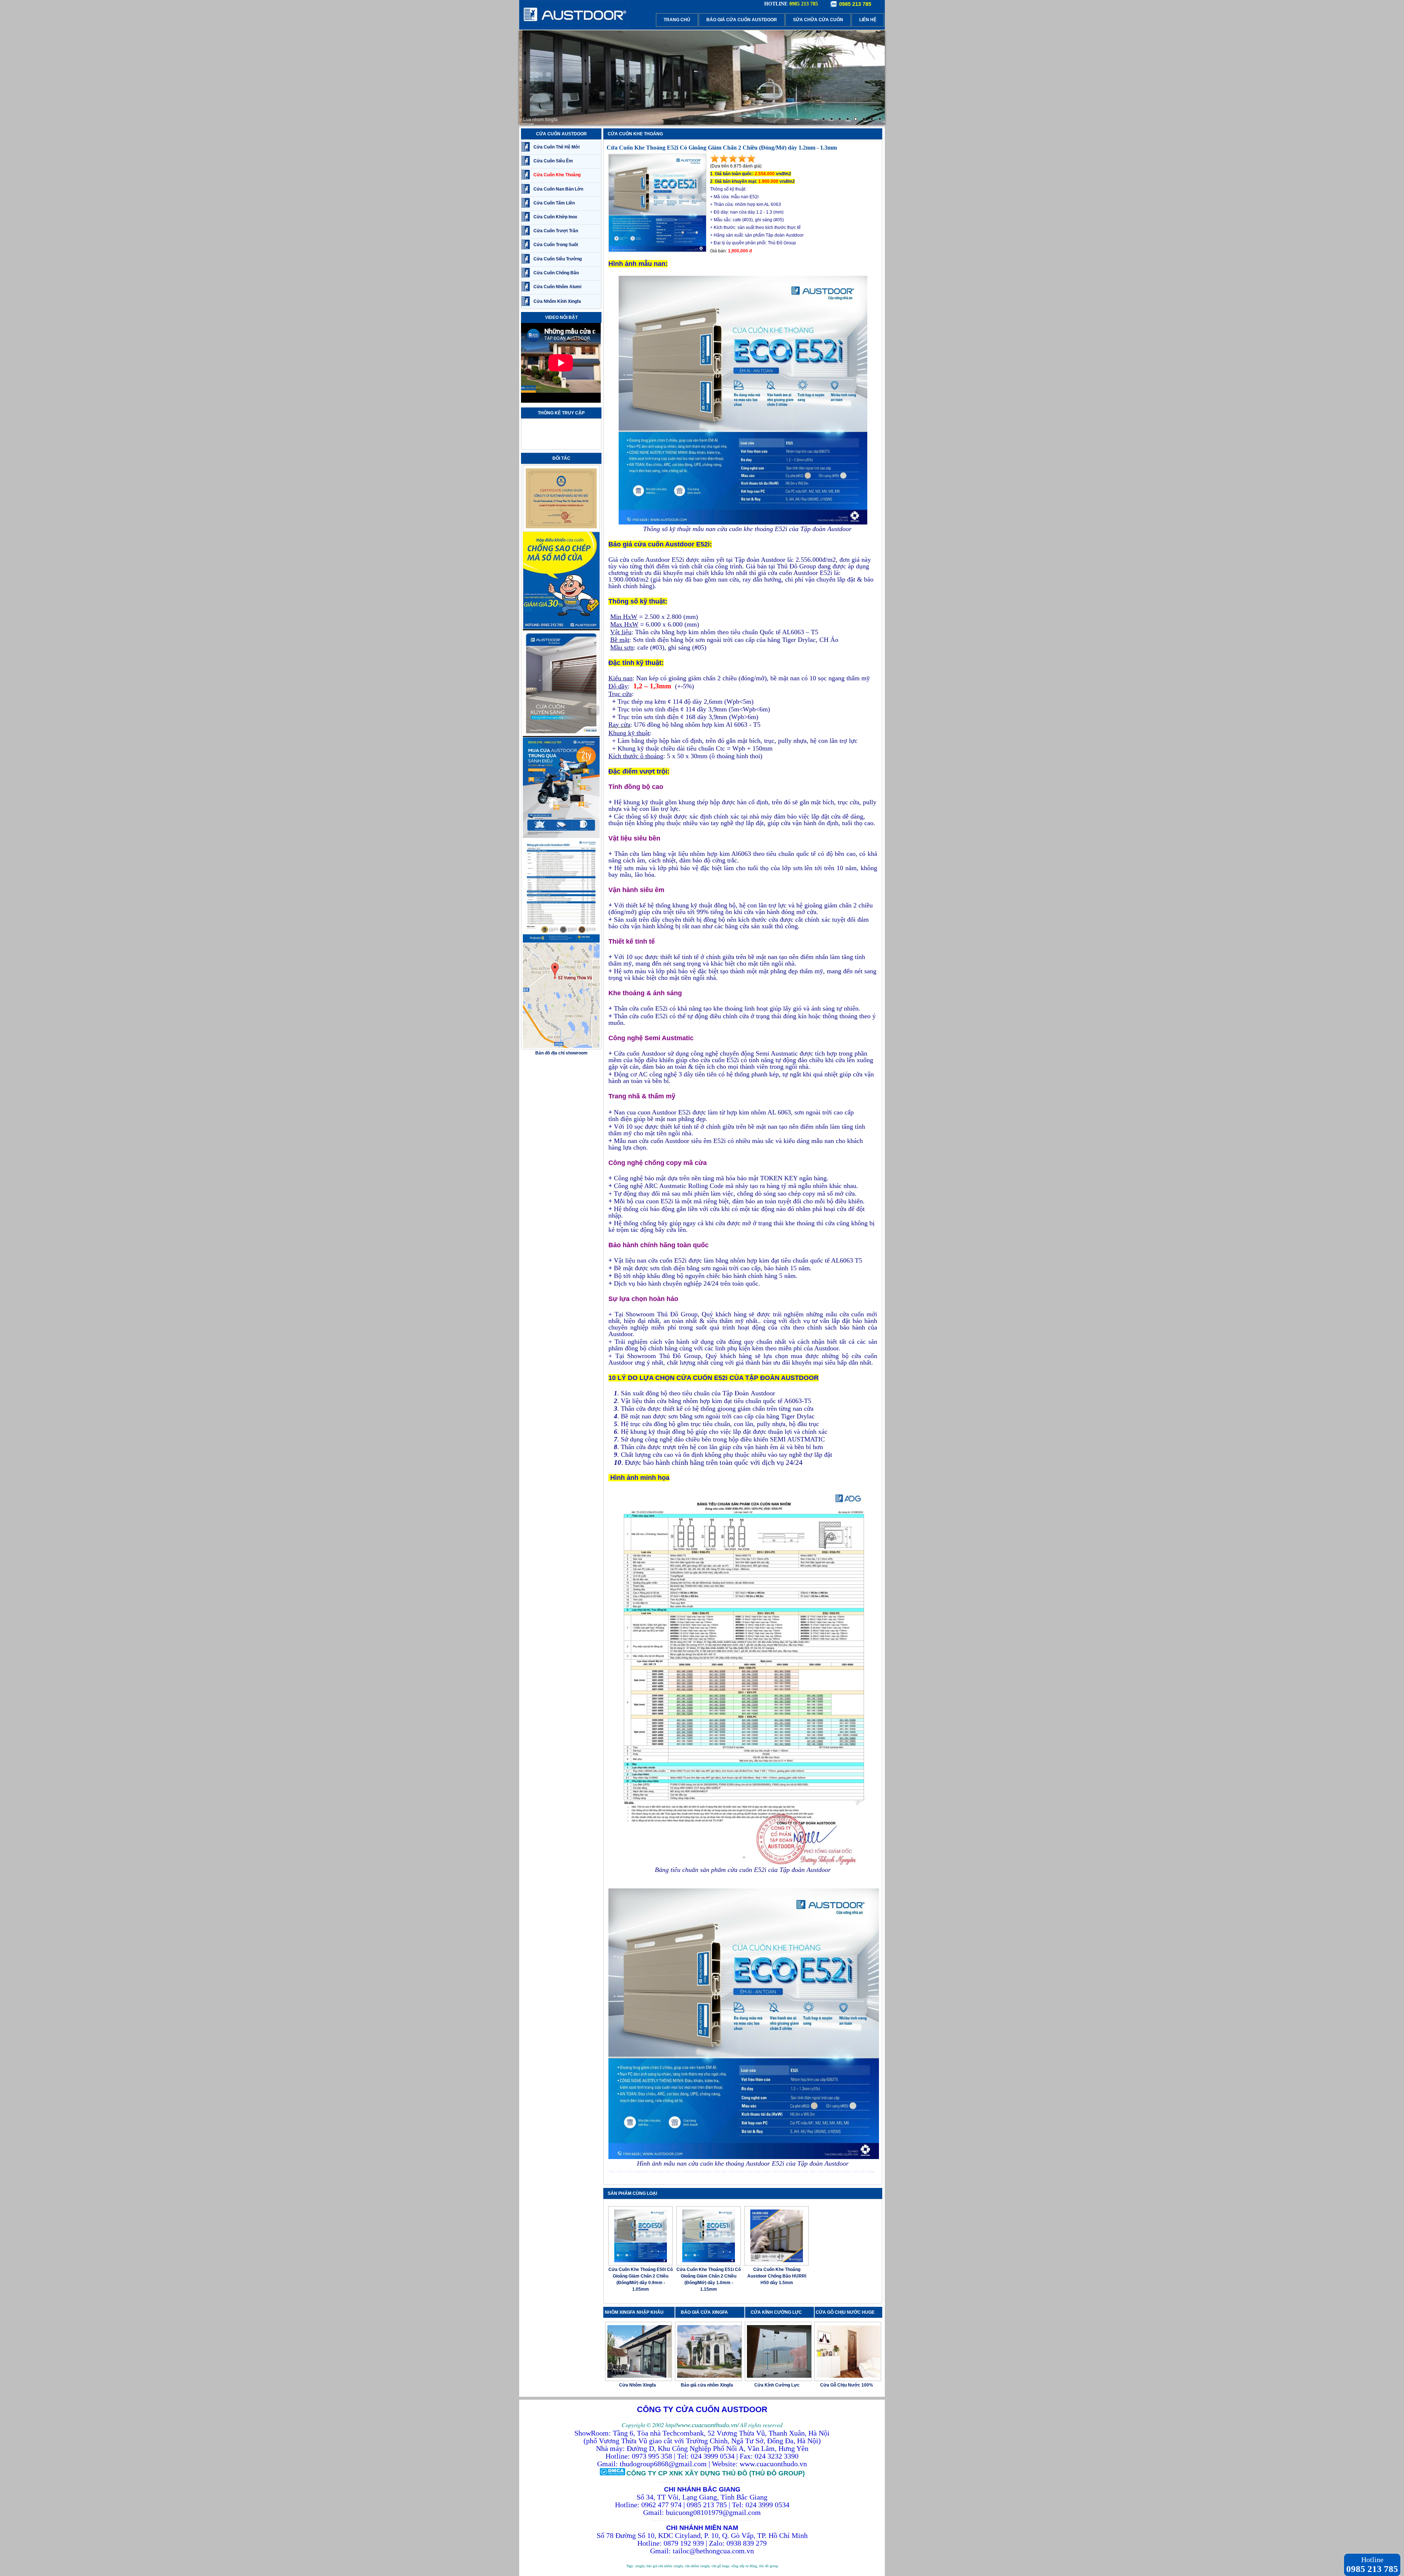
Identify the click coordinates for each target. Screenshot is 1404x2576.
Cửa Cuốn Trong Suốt (556, 245)
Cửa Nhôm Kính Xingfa (557, 301)
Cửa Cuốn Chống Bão (556, 273)
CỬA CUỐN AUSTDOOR (561, 134)
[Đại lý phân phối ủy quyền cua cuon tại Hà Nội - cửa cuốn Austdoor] (561, 530)
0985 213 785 (855, 4)
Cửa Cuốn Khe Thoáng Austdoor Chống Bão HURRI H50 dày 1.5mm (777, 2276)
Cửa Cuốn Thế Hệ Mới (556, 147)
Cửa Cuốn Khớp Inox (555, 217)
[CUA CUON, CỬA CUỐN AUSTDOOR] (574, 27)
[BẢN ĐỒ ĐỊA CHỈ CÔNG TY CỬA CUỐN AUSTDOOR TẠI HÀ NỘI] (561, 1047)
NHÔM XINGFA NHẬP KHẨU (634, 2312)
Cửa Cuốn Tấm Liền (554, 203)
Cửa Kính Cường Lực (777, 2385)
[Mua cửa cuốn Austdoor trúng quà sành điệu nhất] (561, 837)
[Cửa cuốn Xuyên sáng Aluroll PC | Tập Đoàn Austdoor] (561, 736)
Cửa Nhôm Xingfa (637, 2385)
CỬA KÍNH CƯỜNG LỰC (778, 2312)
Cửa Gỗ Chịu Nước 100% (847, 2385)
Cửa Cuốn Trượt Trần (556, 231)
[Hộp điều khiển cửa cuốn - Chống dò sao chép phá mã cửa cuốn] (561, 628)
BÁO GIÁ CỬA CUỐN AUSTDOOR (742, 20)
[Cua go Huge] (702, 78)
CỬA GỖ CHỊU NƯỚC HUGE (845, 2312)
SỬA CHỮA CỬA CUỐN (818, 20)
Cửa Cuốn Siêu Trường (558, 259)
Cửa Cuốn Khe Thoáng (557, 175)
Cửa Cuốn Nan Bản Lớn (558, 189)
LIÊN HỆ (868, 20)
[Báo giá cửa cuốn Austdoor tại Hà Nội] (561, 941)
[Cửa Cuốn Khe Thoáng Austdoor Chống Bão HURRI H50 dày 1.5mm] (777, 2261)
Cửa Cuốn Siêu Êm (553, 161)
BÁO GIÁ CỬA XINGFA (707, 2312)
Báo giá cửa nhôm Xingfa (707, 2385)
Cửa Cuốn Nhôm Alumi (557, 287)
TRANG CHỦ (677, 20)
